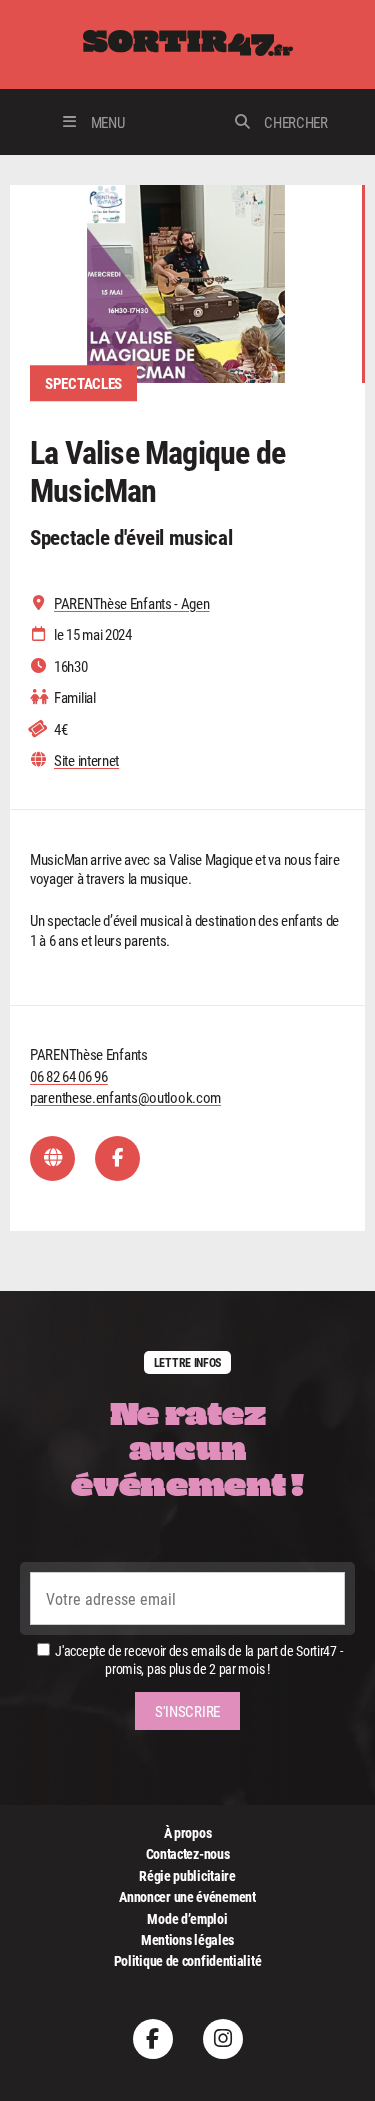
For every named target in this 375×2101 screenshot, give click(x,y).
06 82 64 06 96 (69, 1076)
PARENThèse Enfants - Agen (132, 603)
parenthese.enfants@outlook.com (125, 1097)
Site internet (86, 760)
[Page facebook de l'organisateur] (117, 1158)
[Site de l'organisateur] (52, 1158)
